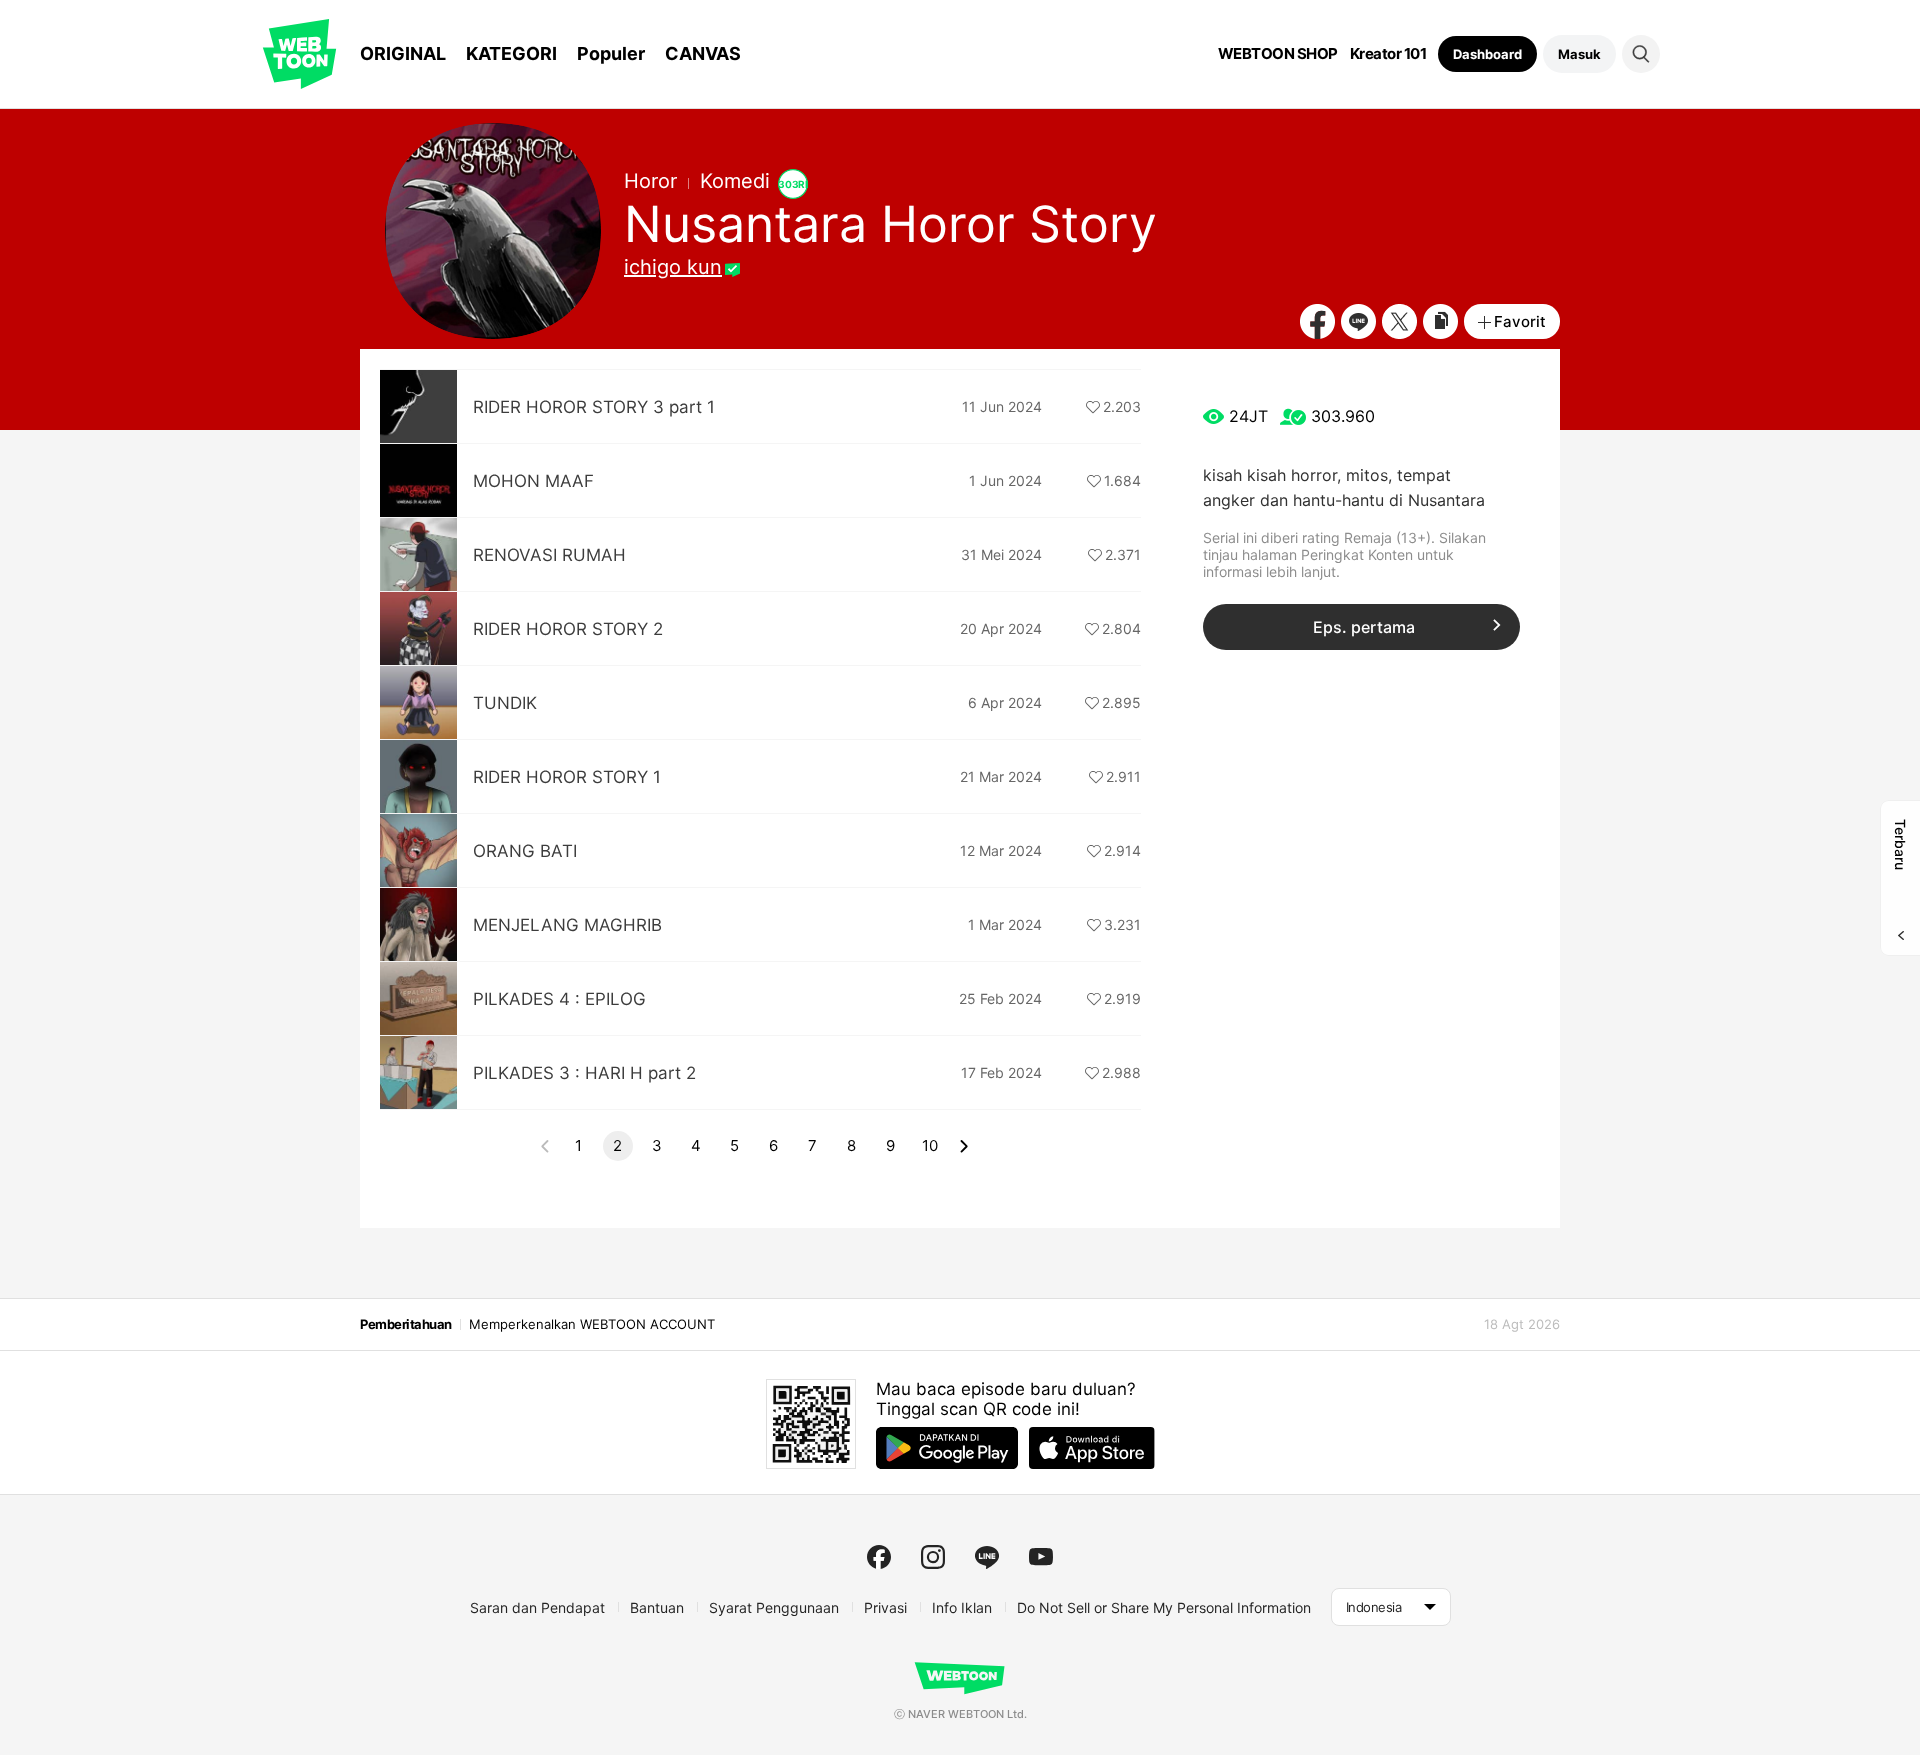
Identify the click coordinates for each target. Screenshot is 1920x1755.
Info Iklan (962, 1607)
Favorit (1520, 321)
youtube (1041, 1557)
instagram (933, 1557)
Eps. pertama (1364, 627)
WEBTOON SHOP (1278, 54)
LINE (1358, 321)
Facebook (1317, 321)
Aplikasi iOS (1092, 1448)
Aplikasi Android (947, 1448)
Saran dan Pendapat (537, 1607)
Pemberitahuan (406, 1324)
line (987, 1557)
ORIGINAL (403, 53)
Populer (611, 53)
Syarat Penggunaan (774, 1607)
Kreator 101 (1388, 54)
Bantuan (657, 1607)
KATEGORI (511, 53)
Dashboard (1487, 54)
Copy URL (1440, 321)
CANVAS (703, 53)
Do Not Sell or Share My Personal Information (1164, 1607)
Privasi (885, 1607)
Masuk (1579, 54)
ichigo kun (673, 267)
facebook (879, 1557)
